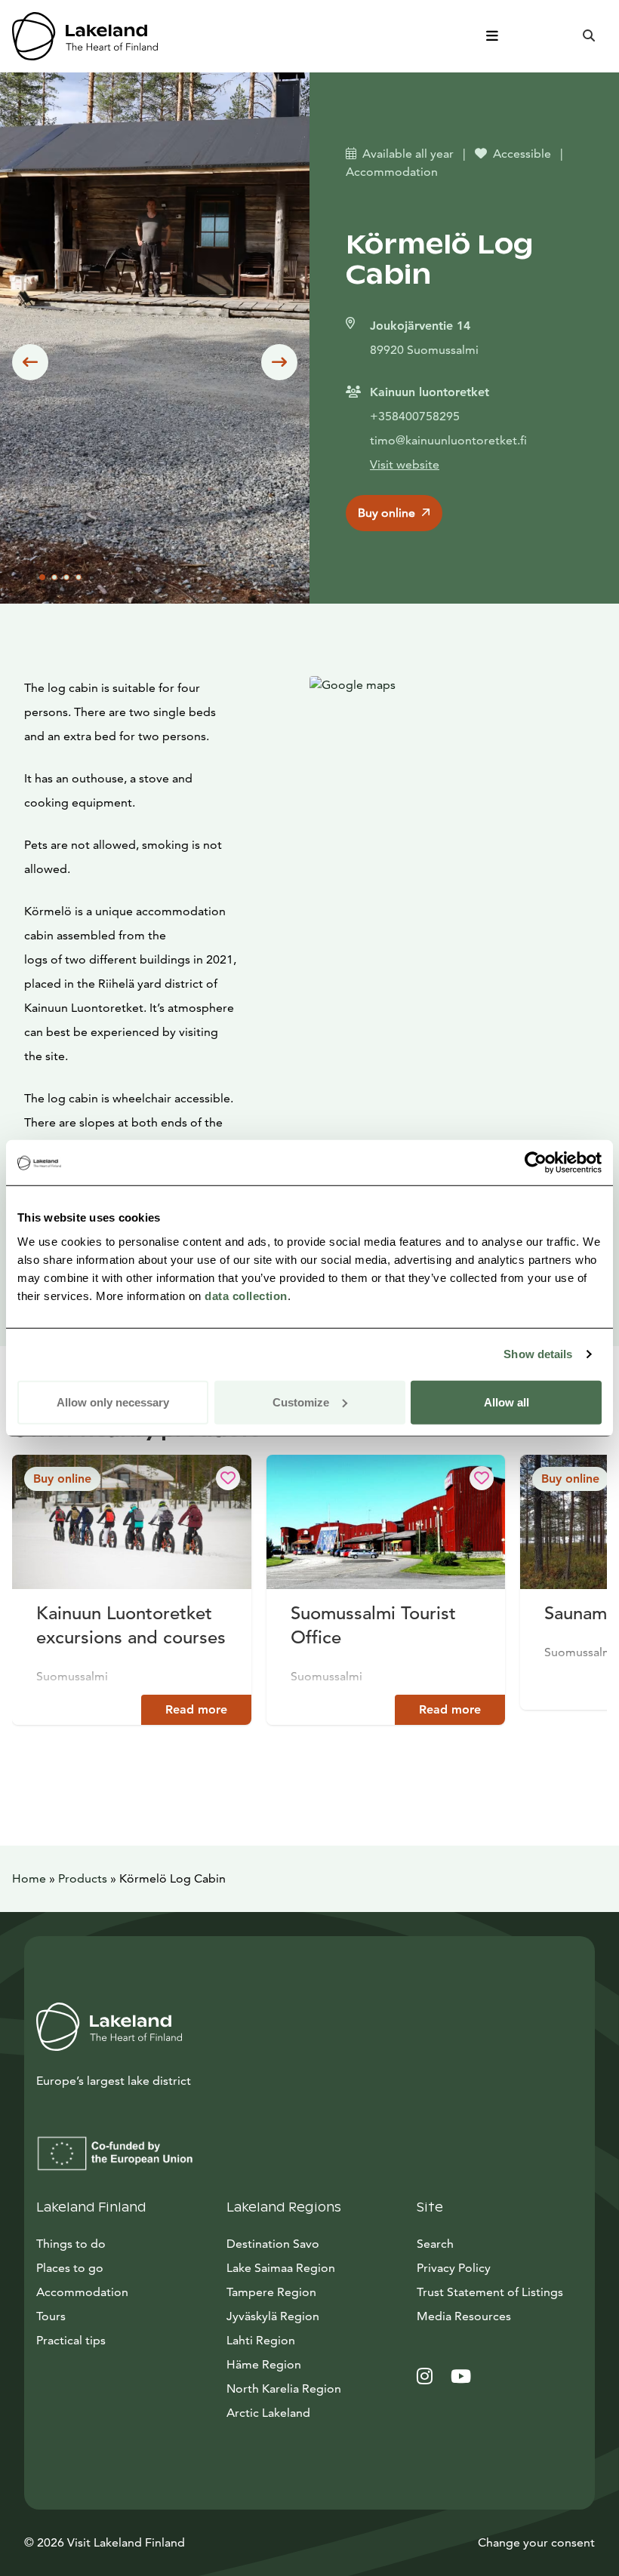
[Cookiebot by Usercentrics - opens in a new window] (536, 1163)
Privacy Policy (454, 2268)
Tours (51, 2316)
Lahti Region (261, 2340)
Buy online (386, 513)
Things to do (71, 2244)
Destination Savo (273, 2244)
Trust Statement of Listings (490, 2292)
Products (83, 1878)
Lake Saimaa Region (281, 2268)
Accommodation (82, 2292)
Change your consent (536, 2542)
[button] (30, 362)
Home (29, 1878)
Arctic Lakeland (268, 2413)
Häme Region (264, 2364)
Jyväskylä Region (273, 2316)
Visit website (405, 464)
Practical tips (71, 2340)
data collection (246, 1295)
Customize (301, 1402)
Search (435, 2244)
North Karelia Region (284, 2388)
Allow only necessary (113, 1402)
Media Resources (500, 2316)
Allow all (507, 1402)
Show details (538, 1354)
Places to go (70, 2268)
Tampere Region (271, 2292)
